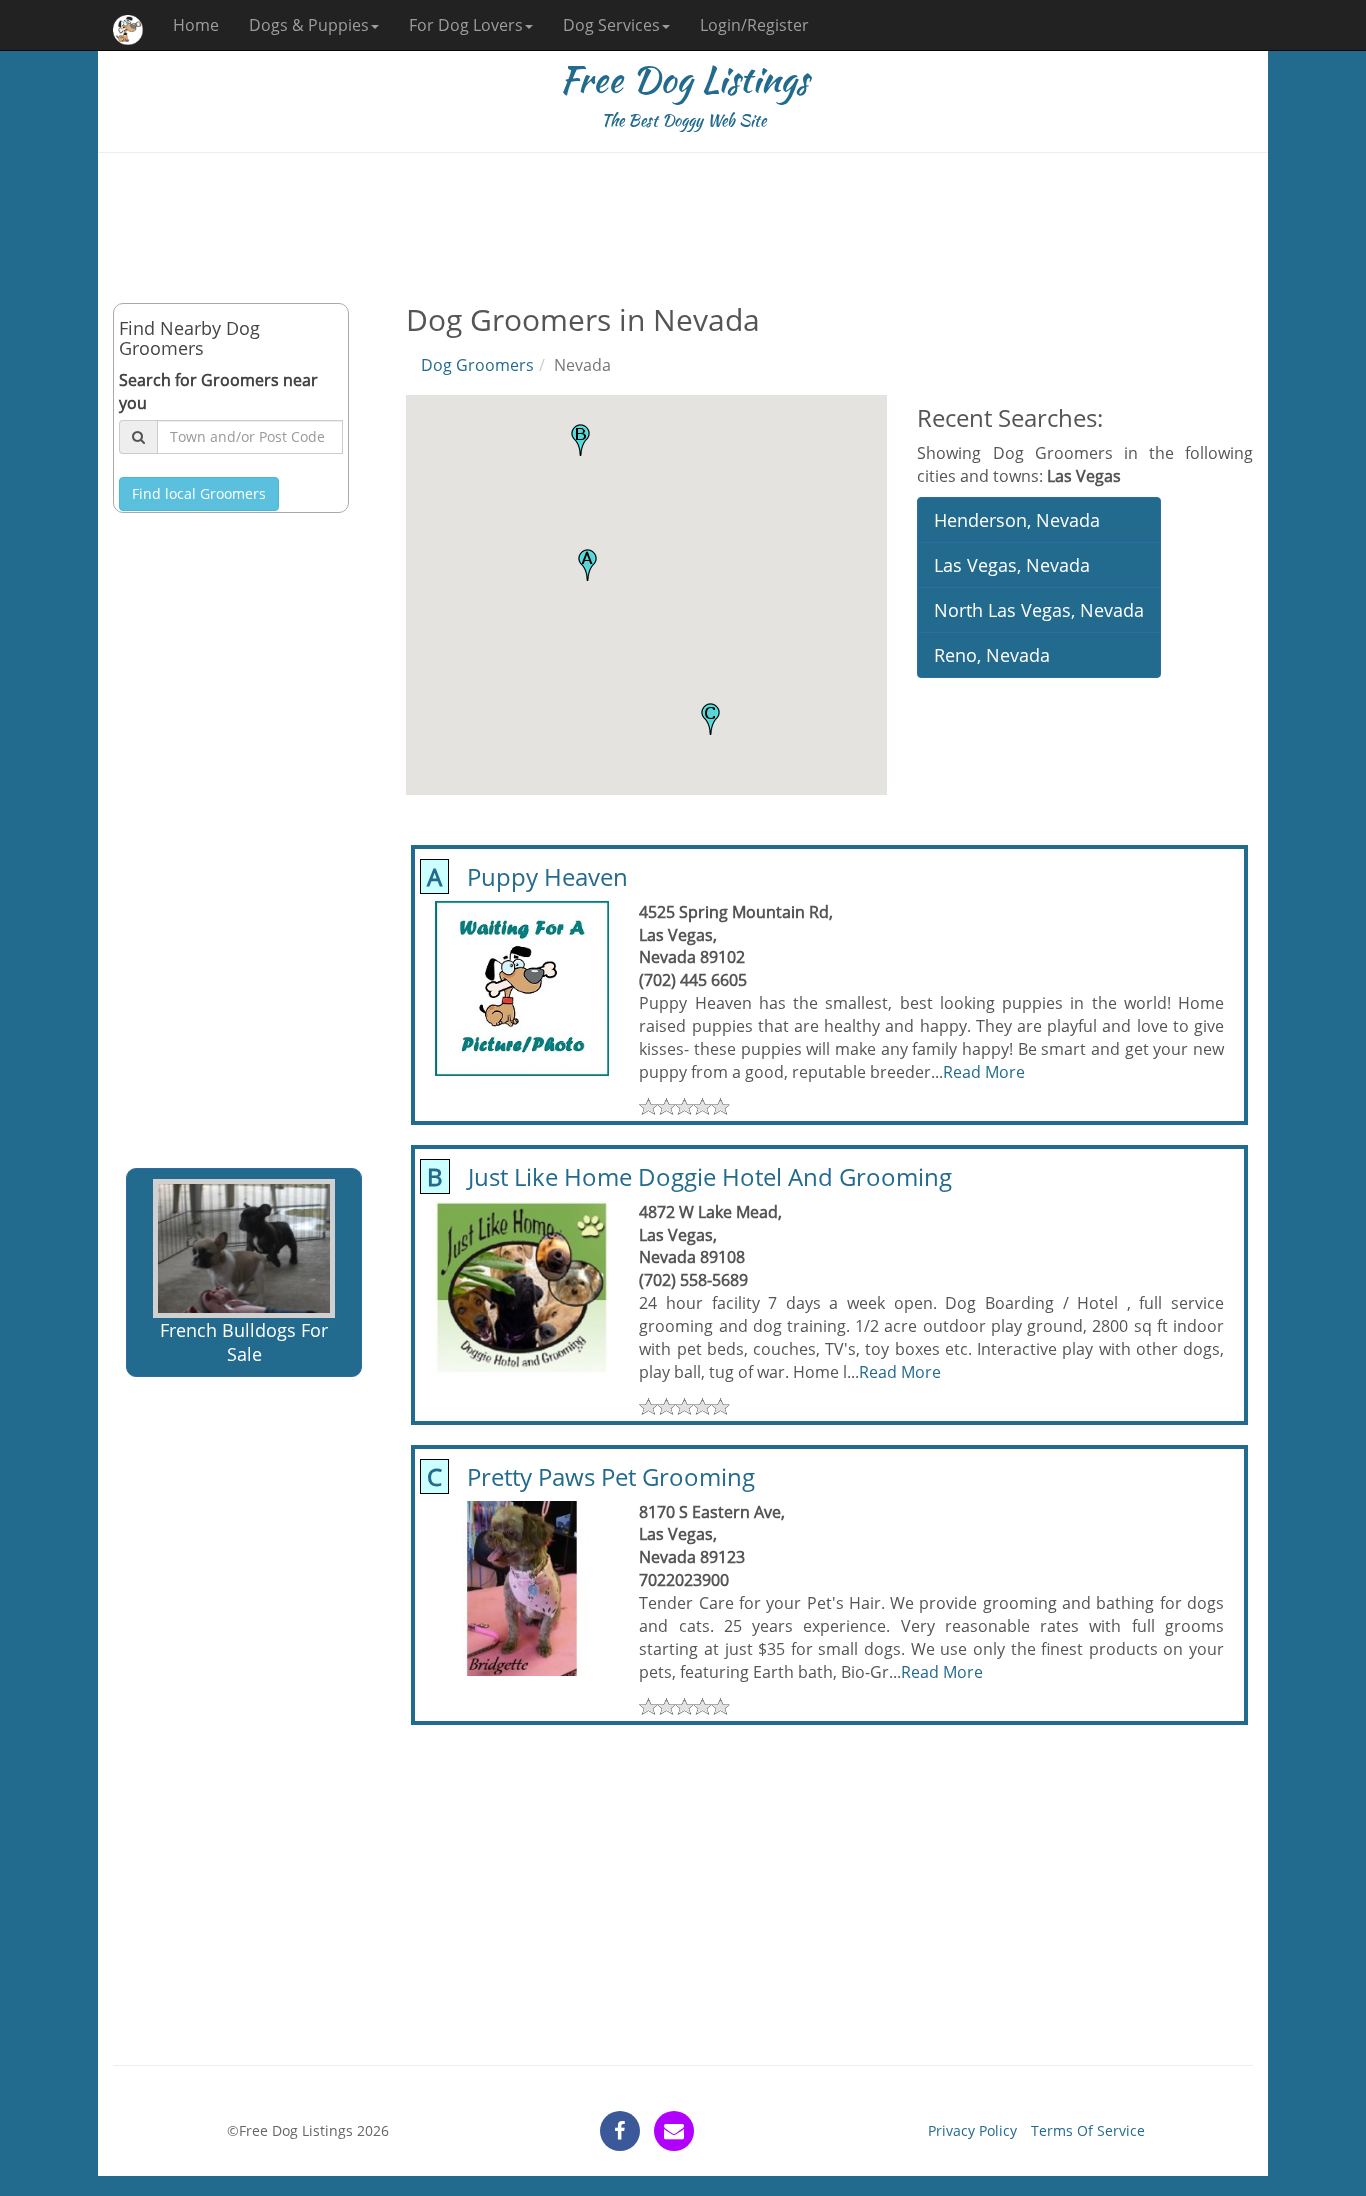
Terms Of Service (1088, 2130)
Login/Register (754, 25)
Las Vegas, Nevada (1012, 565)
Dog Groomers (477, 365)
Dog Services (611, 25)
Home (196, 25)
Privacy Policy (972, 2130)
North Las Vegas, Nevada (1039, 610)
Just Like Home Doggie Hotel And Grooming (686, 1176)
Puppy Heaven (524, 876)
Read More (984, 1072)
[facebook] (620, 2131)
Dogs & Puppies (309, 25)
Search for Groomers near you (218, 391)
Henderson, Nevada (1017, 520)
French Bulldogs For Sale (244, 1342)
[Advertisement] (683, 228)
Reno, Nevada (992, 655)
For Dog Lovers (466, 25)
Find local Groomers (199, 493)
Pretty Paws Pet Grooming (588, 1476)
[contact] (674, 2131)
